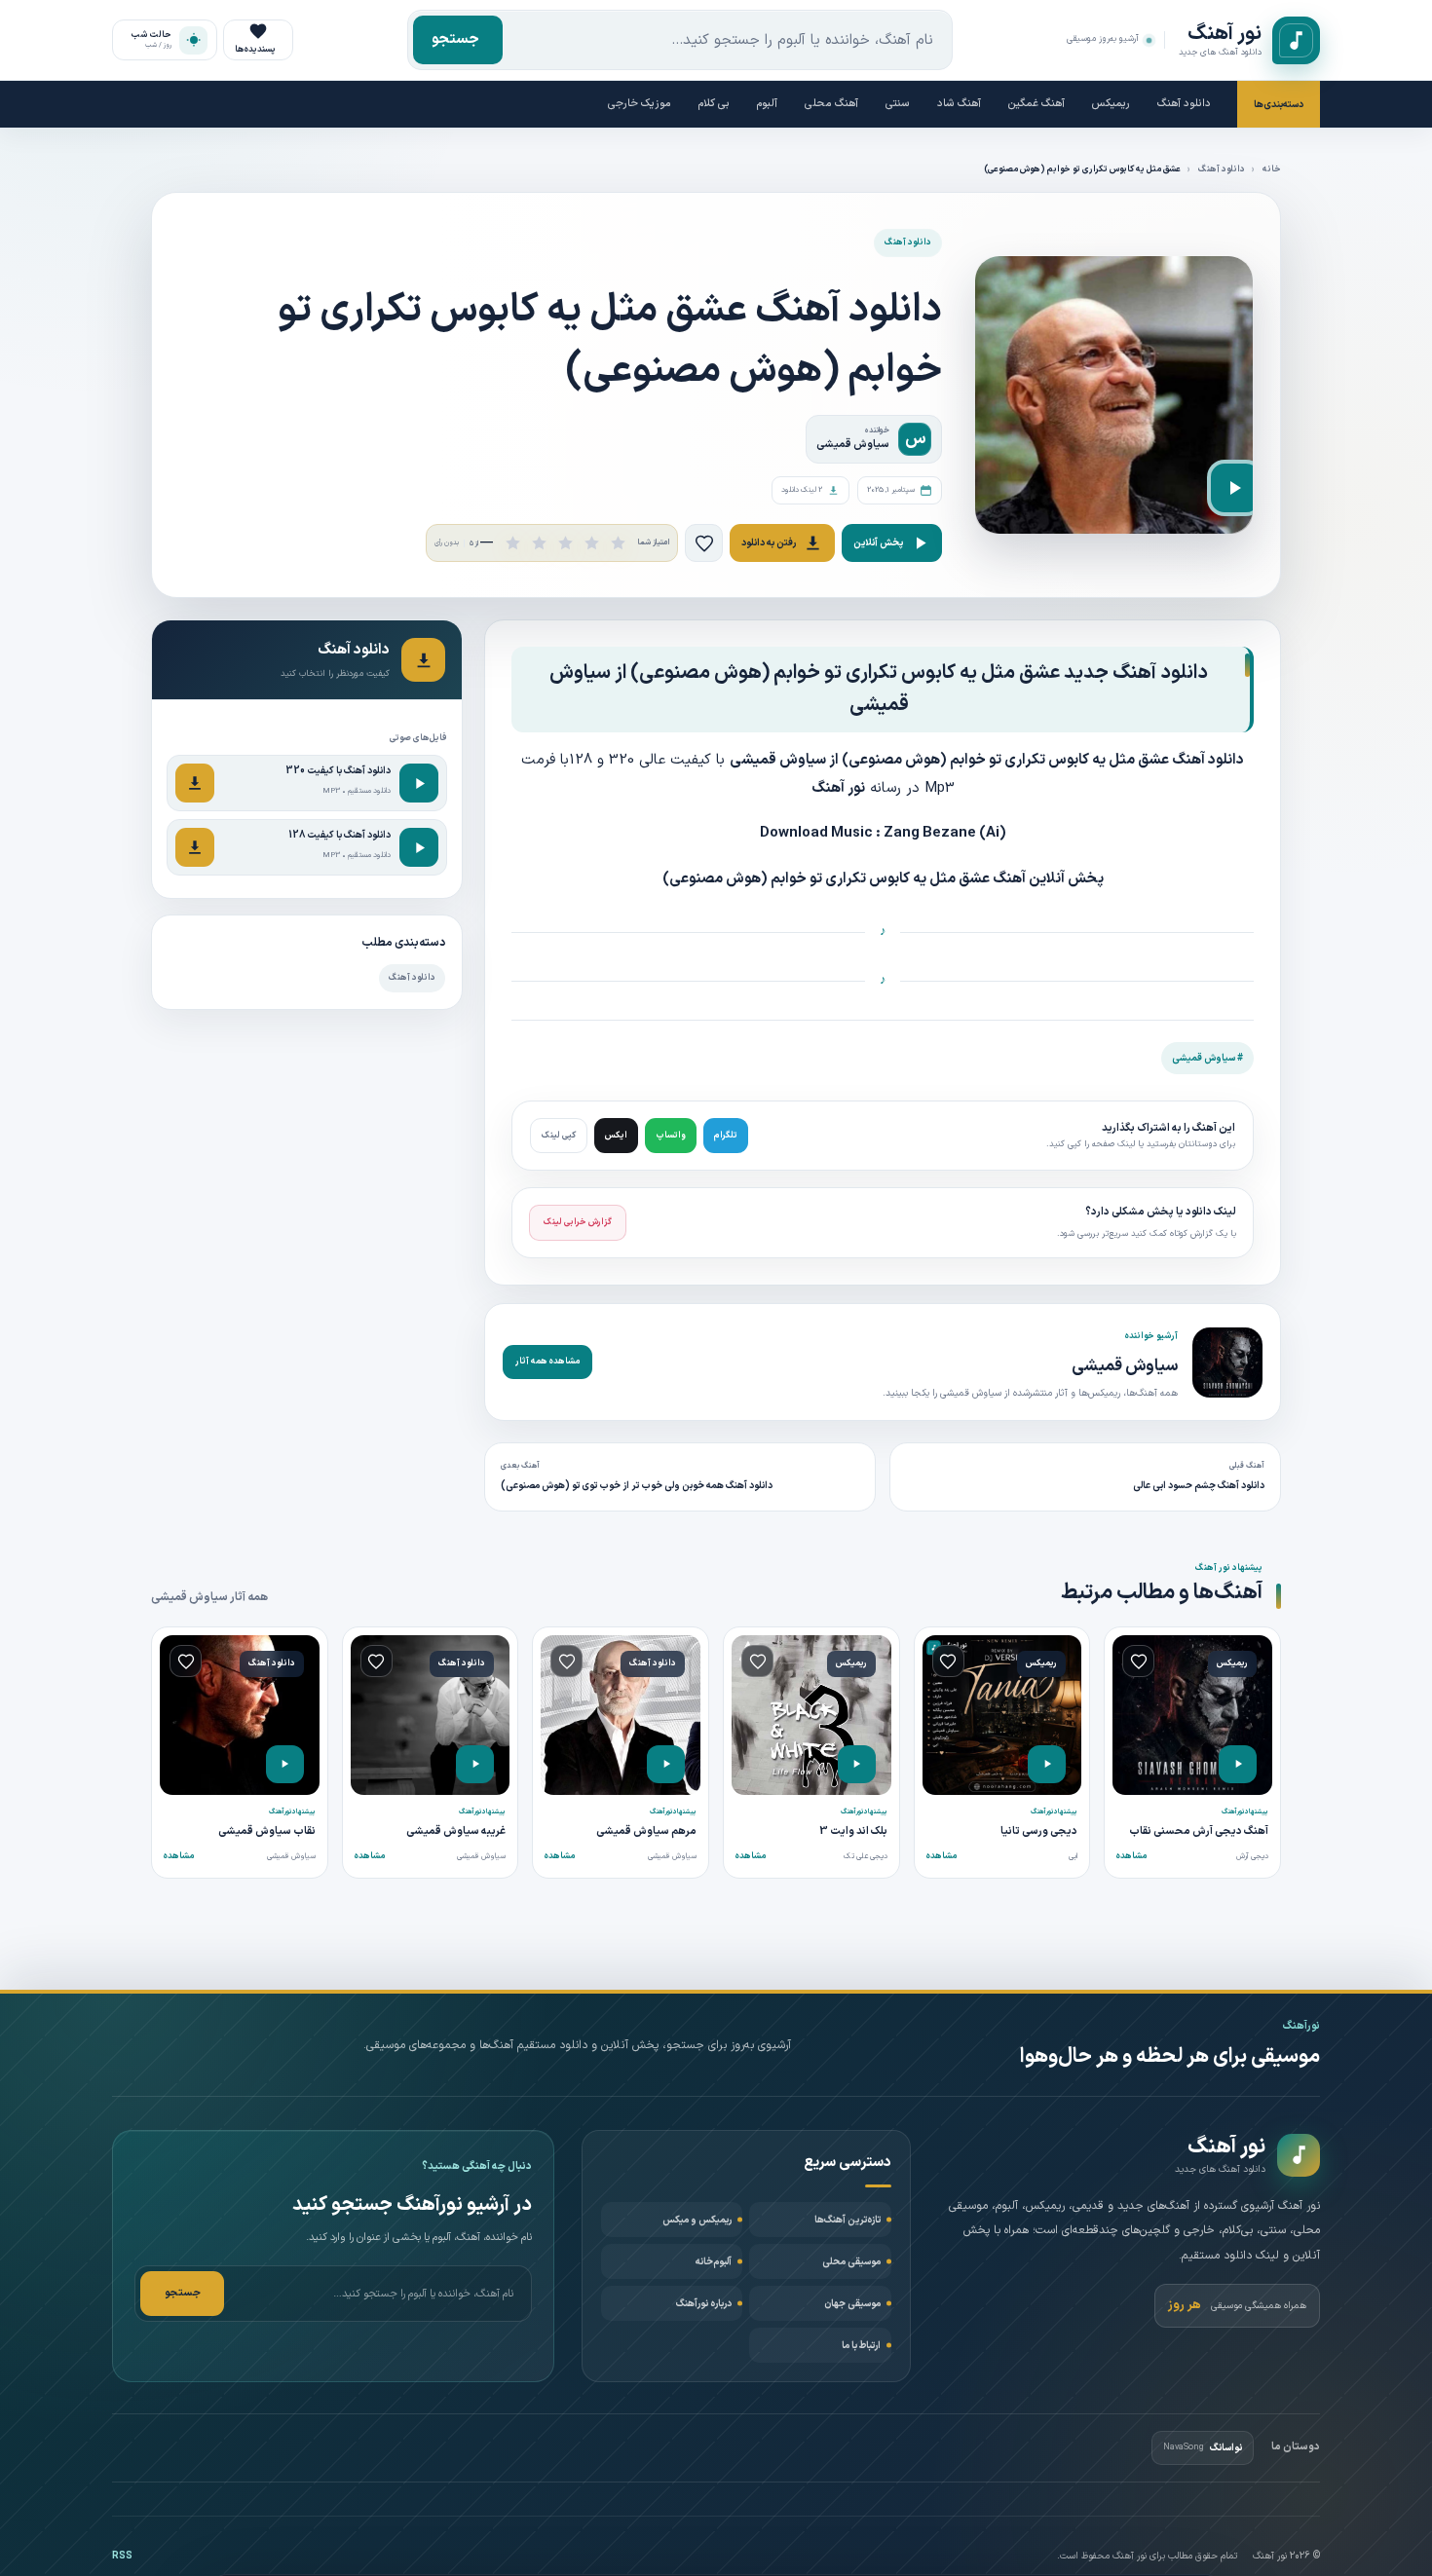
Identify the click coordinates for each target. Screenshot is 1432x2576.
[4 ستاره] (592, 543)
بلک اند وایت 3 (853, 1831)
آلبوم (767, 104)
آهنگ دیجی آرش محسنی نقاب (1199, 1831)
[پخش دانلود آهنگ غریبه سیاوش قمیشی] (475, 1764)
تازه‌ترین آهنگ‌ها (848, 2220)
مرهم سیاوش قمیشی (646, 1831)
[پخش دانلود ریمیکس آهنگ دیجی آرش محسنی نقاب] (1238, 1764)
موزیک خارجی (640, 104)
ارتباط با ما (861, 2346)
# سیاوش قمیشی (1207, 1058)
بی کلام (714, 104)
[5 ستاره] (618, 543)
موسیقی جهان (852, 2304)
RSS (122, 2556)
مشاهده (1131, 1856)
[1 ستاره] (513, 543)
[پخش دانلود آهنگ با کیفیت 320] (419, 783)
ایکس (616, 1136)
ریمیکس (1111, 104)
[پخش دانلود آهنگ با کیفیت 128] (419, 847)
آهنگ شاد (959, 104)
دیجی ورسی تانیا (1039, 1831)
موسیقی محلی (851, 2262)
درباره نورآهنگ (704, 2304)
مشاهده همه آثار (547, 1362)
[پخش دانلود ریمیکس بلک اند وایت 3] (857, 1764)
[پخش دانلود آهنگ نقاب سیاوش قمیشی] (285, 1764)
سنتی (898, 104)
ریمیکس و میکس (697, 2220)
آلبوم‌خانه (714, 2262)
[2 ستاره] (539, 543)
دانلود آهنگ (1184, 104)
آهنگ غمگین (1036, 104)
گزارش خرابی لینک (578, 1222)
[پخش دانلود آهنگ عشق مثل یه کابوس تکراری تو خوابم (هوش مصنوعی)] (1235, 488)
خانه (1272, 169)
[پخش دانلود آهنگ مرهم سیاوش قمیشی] (666, 1764)
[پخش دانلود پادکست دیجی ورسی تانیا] (1047, 1764)
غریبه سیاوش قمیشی (456, 1831)
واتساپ (671, 1136)
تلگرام (726, 1136)
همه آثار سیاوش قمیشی (209, 1597)
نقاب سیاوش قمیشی (267, 1831)
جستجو (455, 39)
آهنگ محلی (831, 104)
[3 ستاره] (565, 543)
